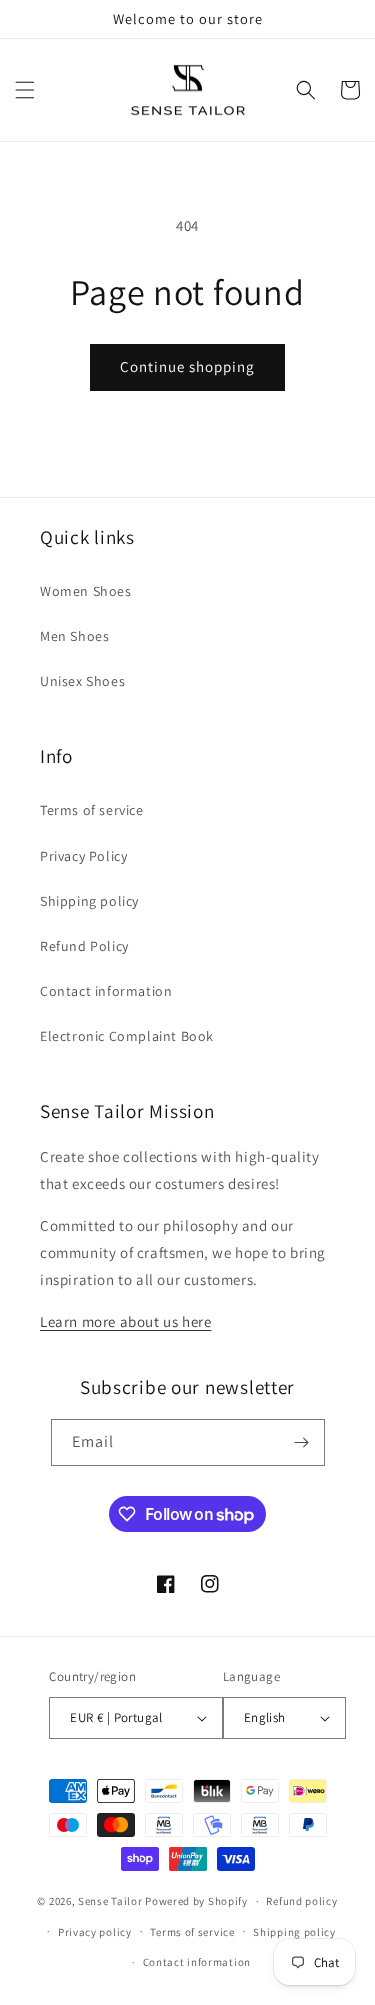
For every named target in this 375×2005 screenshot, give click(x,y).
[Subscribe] (302, 1442)
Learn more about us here (125, 1321)
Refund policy (301, 1901)
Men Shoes (74, 636)
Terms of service (92, 810)
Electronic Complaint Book (127, 1036)
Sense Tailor (110, 1901)
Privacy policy (95, 1932)
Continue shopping (187, 366)
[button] (25, 90)
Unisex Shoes (82, 681)
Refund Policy (84, 946)
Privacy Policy (83, 856)
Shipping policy (89, 901)
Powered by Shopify (196, 1901)
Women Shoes (86, 591)
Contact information (106, 991)
